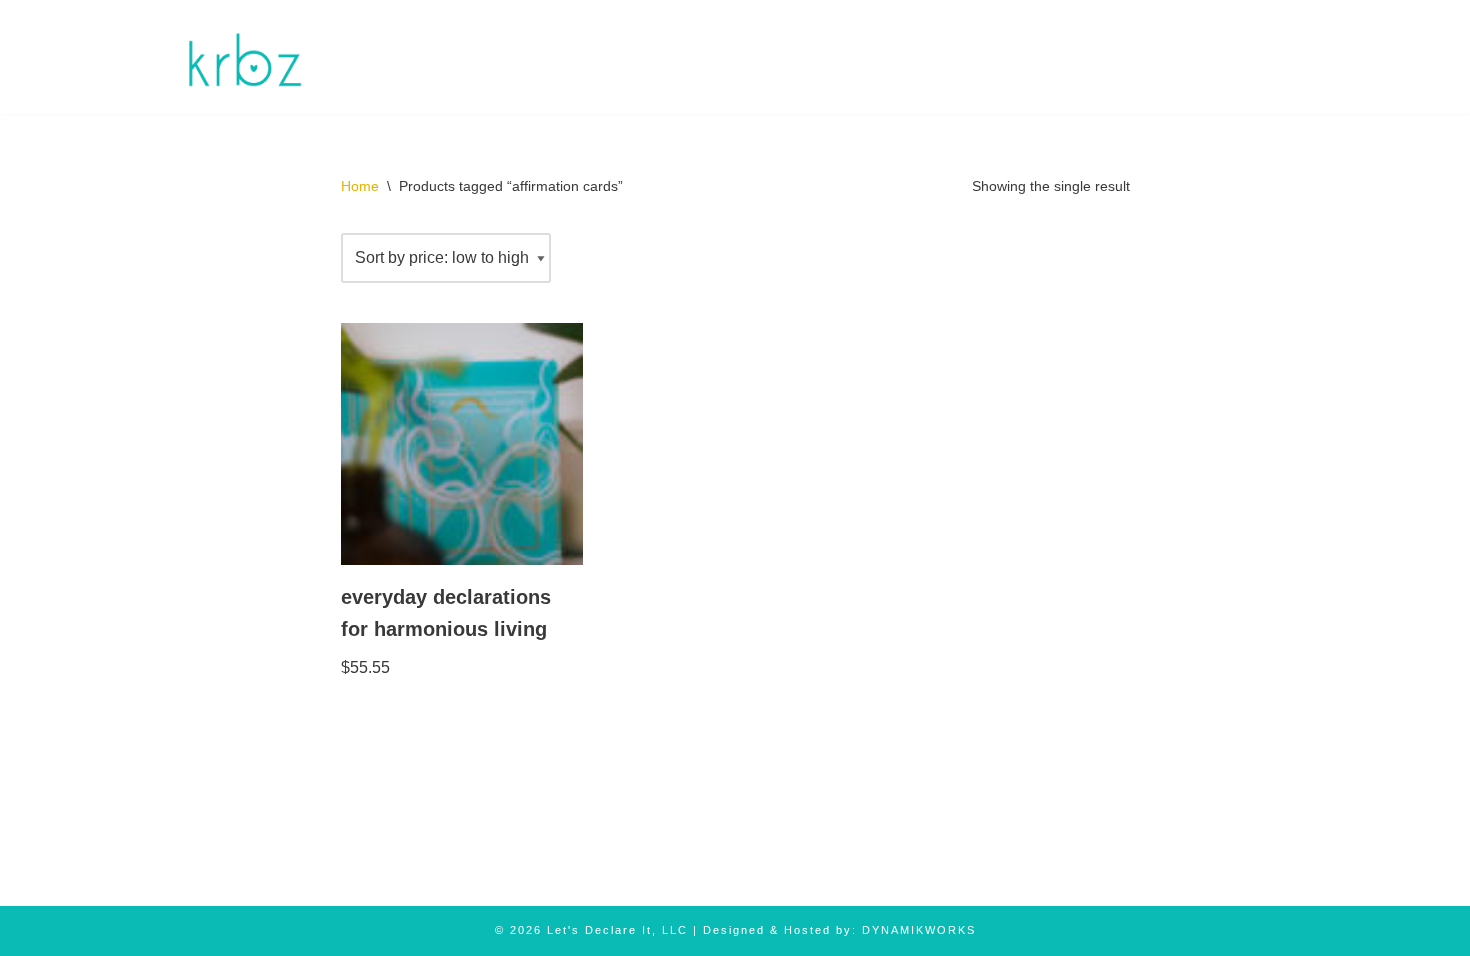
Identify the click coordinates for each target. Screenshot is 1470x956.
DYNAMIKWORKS (919, 930)
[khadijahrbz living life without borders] (242, 57)
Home (360, 186)
